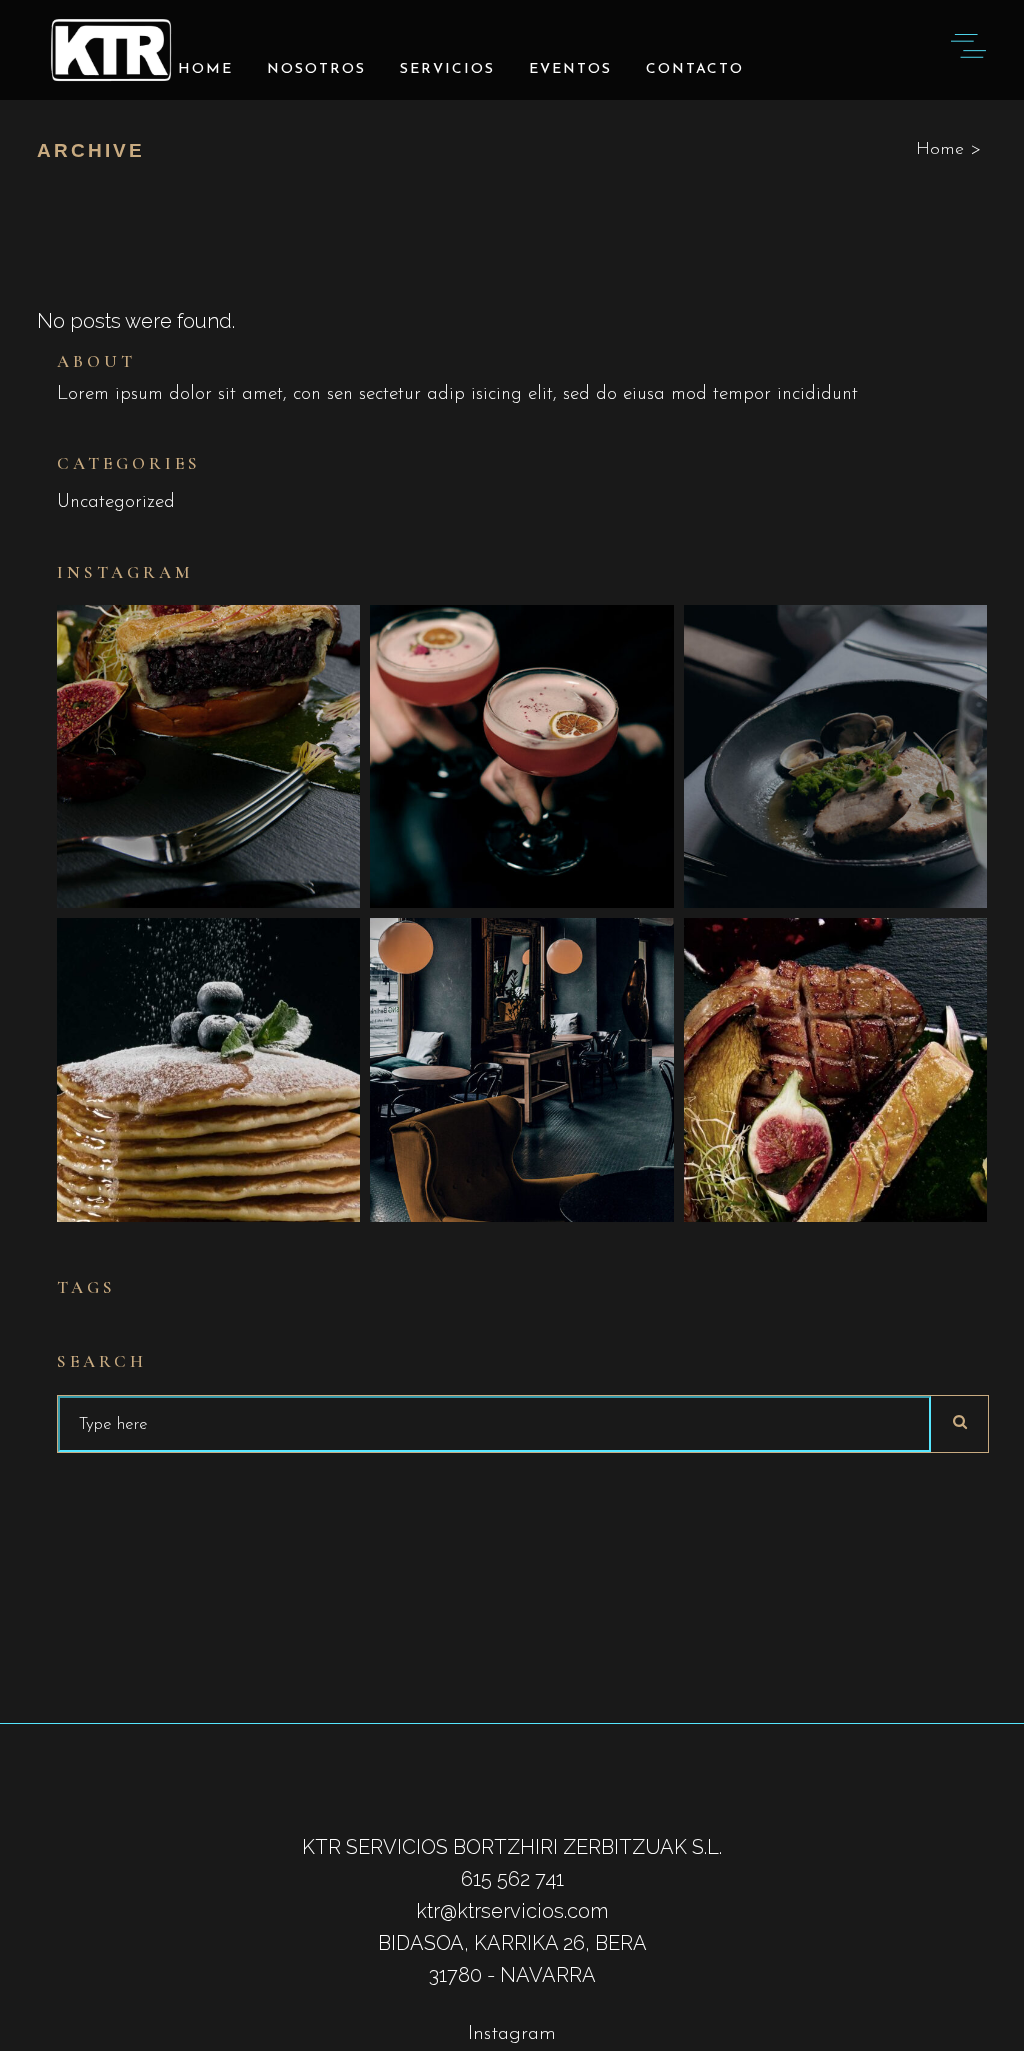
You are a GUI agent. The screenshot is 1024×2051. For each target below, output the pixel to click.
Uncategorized (116, 502)
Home (940, 150)
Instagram (512, 2034)
